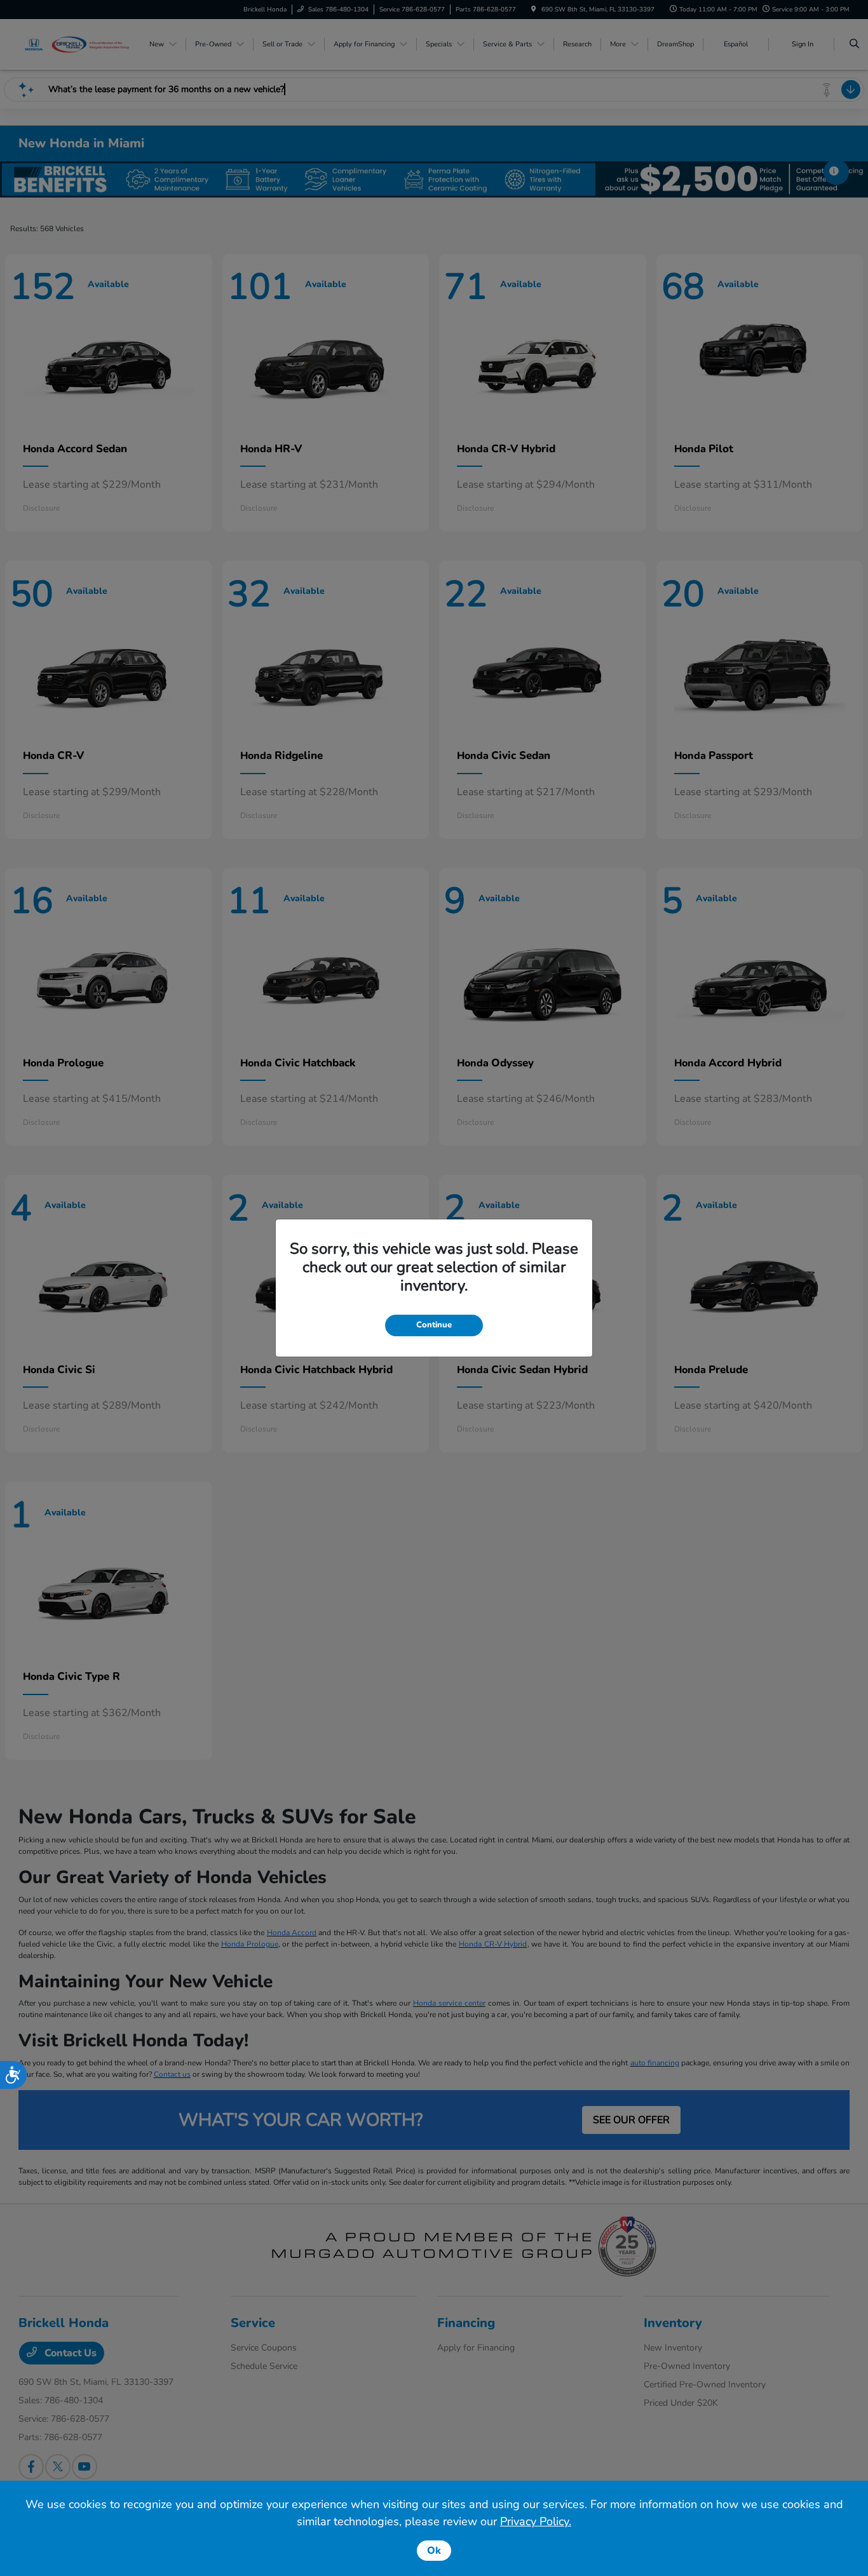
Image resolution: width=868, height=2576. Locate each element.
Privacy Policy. (536, 2521)
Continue (434, 1325)
